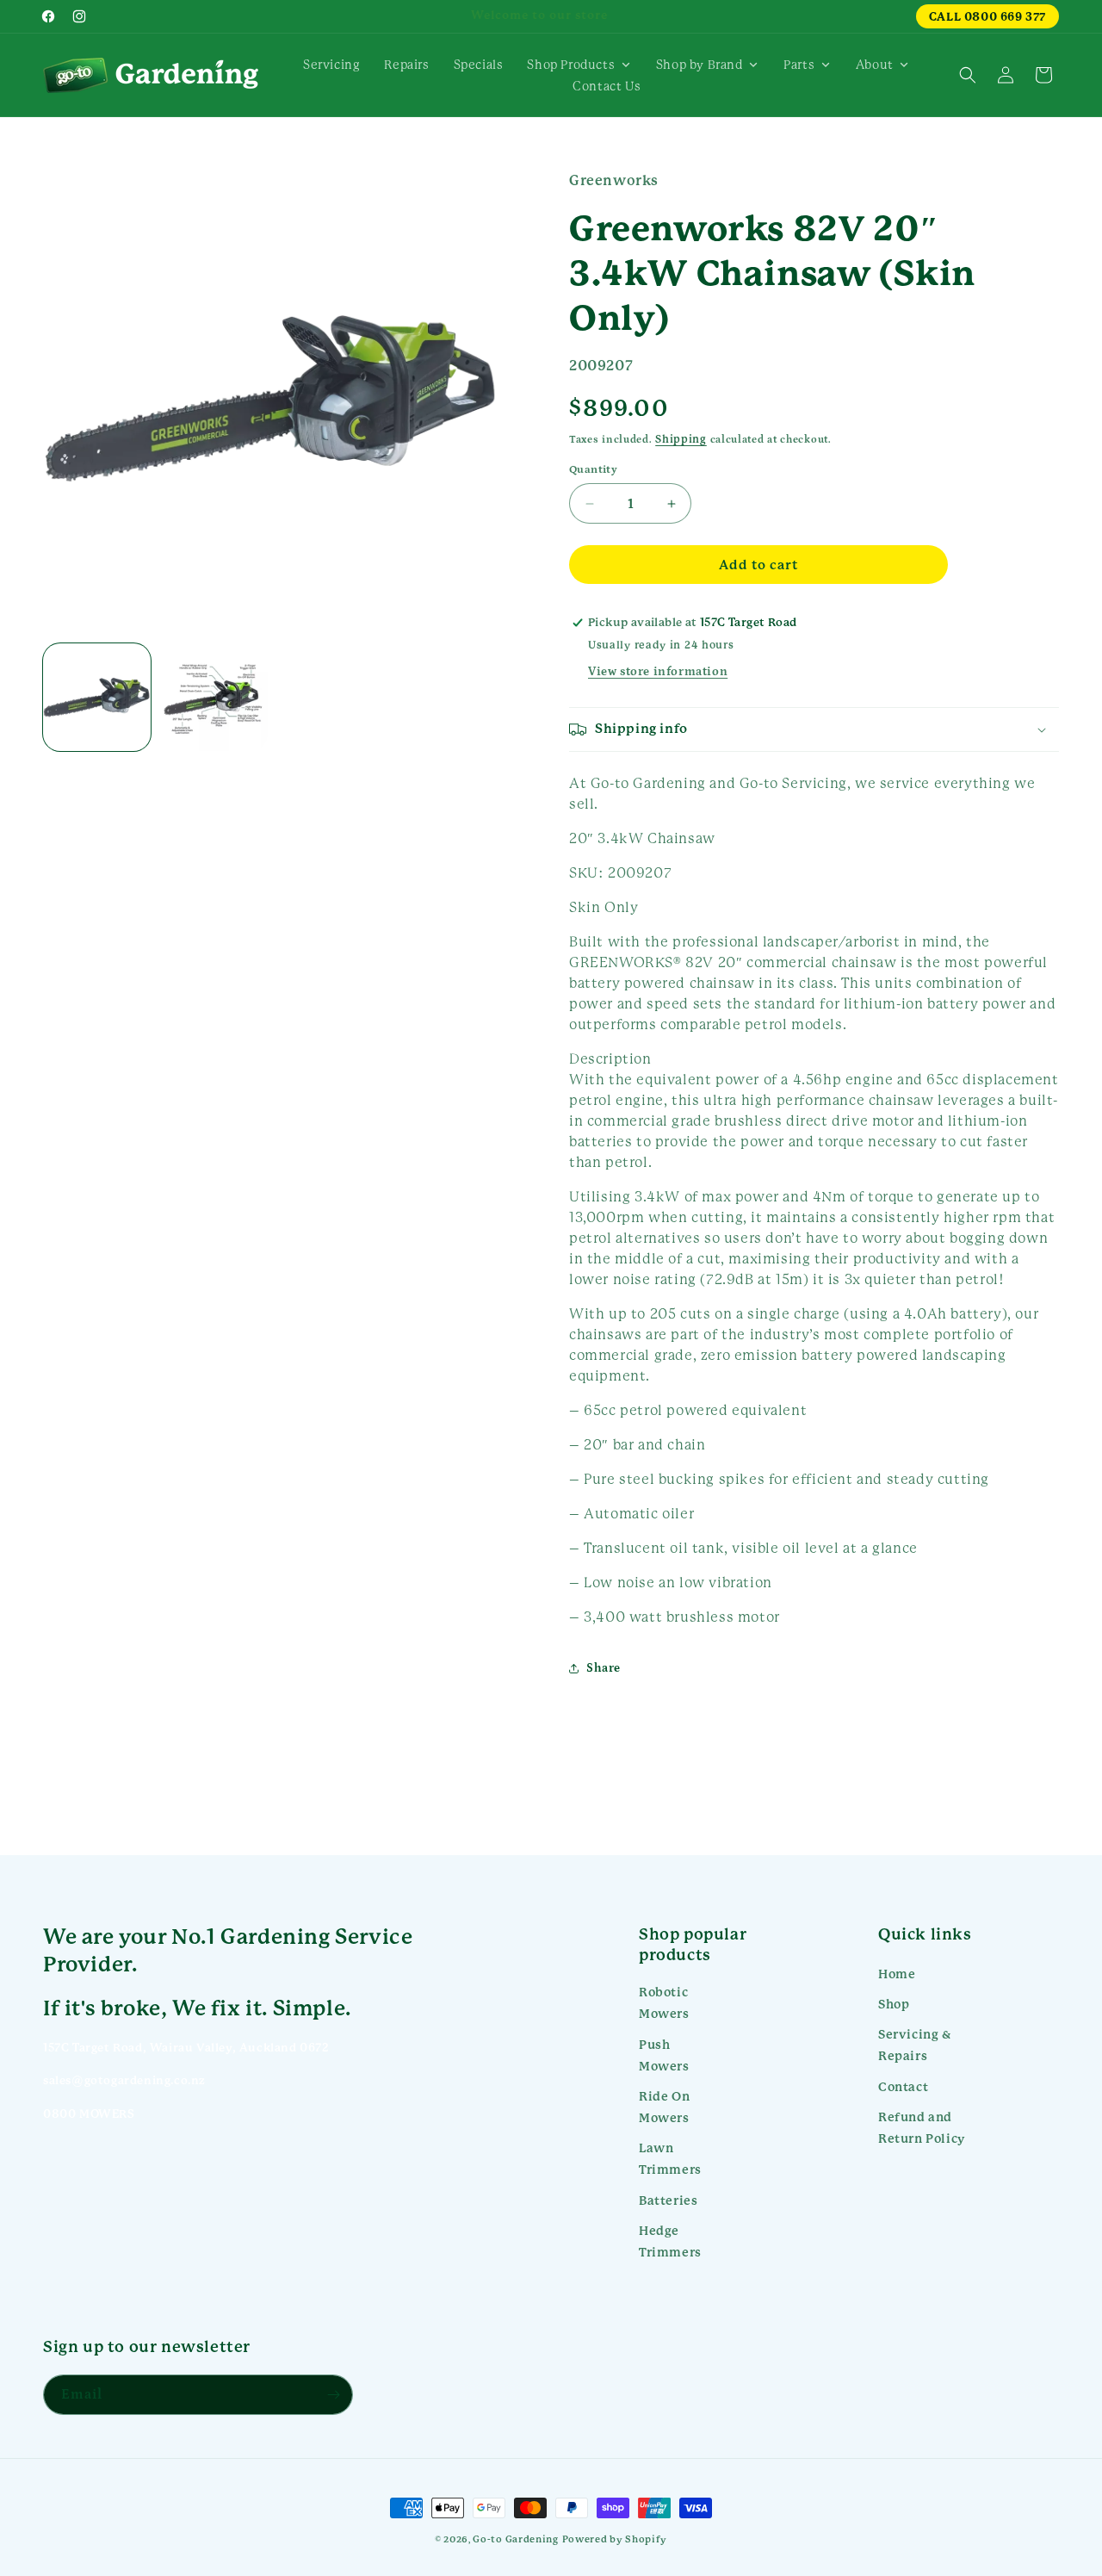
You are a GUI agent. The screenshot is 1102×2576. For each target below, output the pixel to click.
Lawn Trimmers (670, 2159)
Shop (894, 2004)
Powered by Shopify (615, 2539)
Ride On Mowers (664, 2107)
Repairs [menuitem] (406, 65)
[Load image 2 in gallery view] (213, 697)
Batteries (668, 2200)
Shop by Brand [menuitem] (700, 65)
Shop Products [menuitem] (571, 65)
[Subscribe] (333, 2395)
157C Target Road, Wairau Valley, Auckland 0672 (186, 2048)
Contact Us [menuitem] (607, 86)
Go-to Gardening (516, 2539)
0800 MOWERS (89, 2114)
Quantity (593, 470)
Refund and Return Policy (922, 2128)
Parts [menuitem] (799, 65)
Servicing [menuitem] (331, 65)
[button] (968, 75)
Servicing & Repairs (915, 2045)
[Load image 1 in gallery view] (97, 697)
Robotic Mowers (664, 2003)
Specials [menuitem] (479, 65)
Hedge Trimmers (670, 2241)
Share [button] (604, 1668)
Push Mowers (664, 2055)
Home (897, 1974)
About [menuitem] (875, 65)
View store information (658, 672)
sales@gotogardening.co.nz (124, 2080)
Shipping (681, 439)
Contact (903, 2087)
